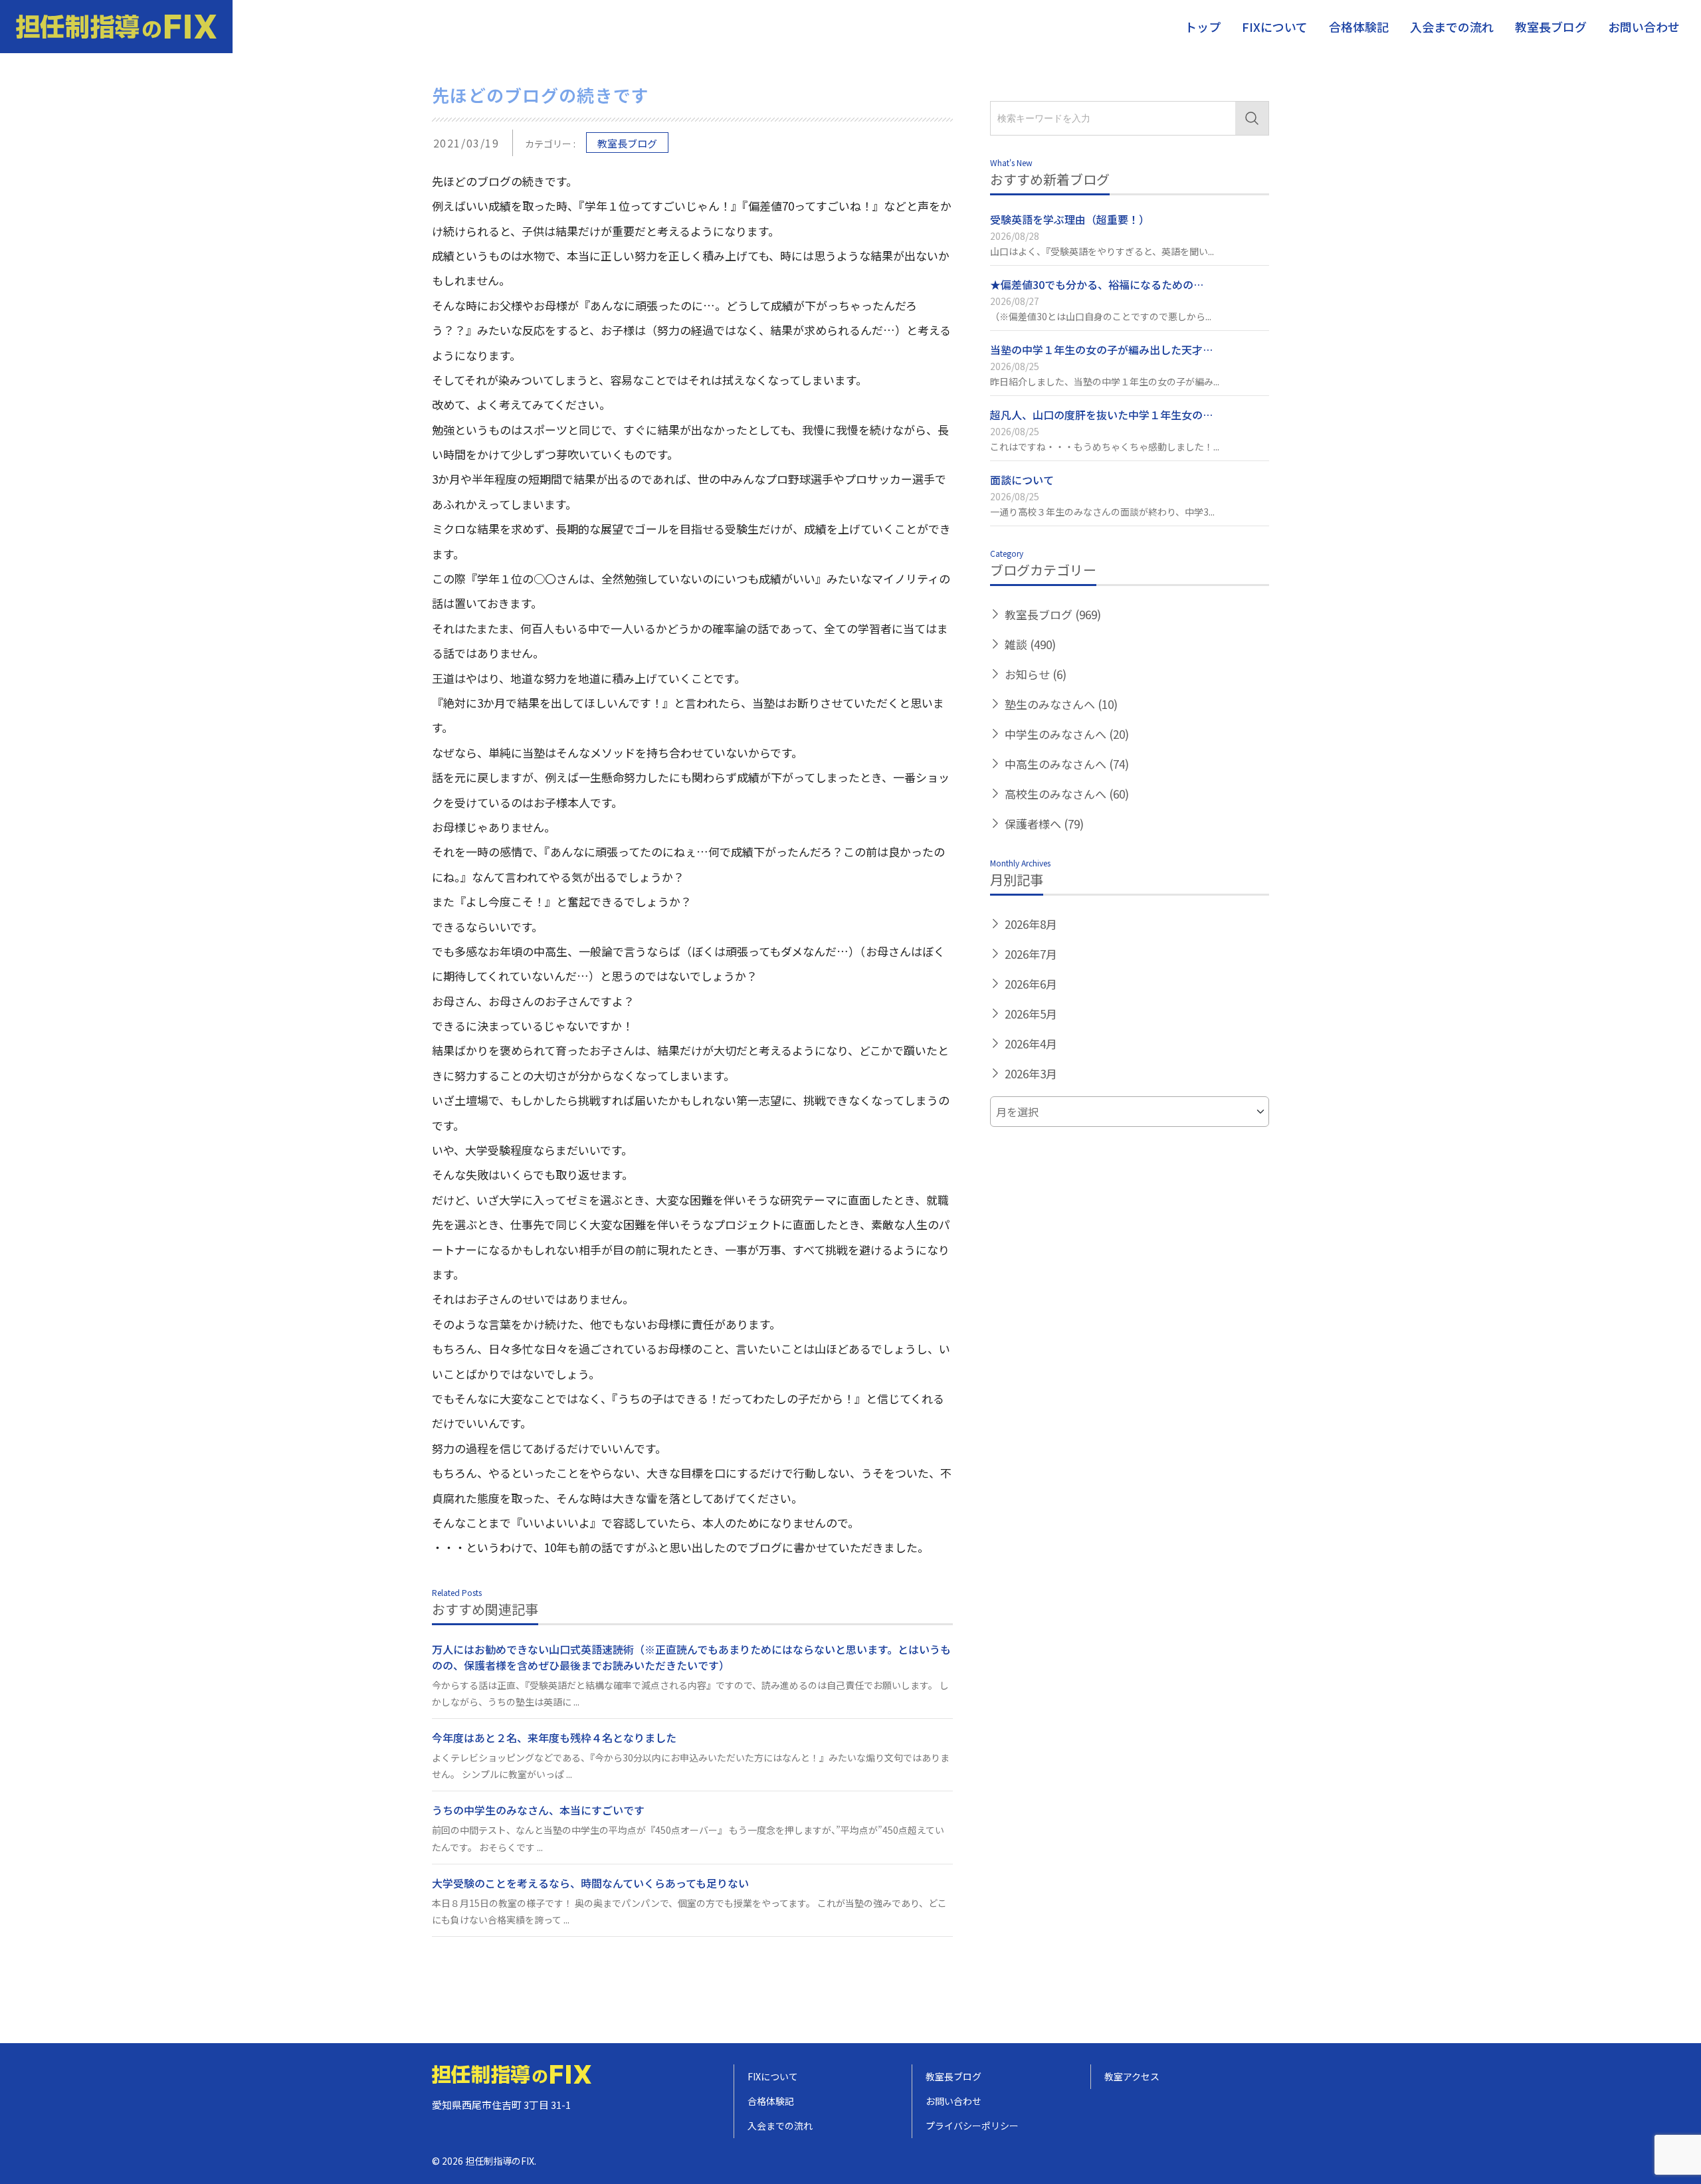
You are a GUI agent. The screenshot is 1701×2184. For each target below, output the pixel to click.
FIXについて (1275, 27)
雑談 (1030, 644)
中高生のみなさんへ (1067, 764)
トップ (1203, 27)
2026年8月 (1031, 924)
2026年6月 (1031, 984)
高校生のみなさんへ (1067, 794)
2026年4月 (1031, 1043)
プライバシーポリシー (972, 2126)
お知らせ (1036, 674)
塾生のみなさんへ (1061, 704)
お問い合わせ (1644, 27)
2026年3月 (1031, 1073)
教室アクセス (1132, 2076)
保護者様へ (1044, 824)
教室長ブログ (1551, 27)
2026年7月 (1031, 954)
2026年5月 (1031, 1014)
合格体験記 (1359, 27)
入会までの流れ (1452, 27)
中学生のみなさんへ (1067, 734)
